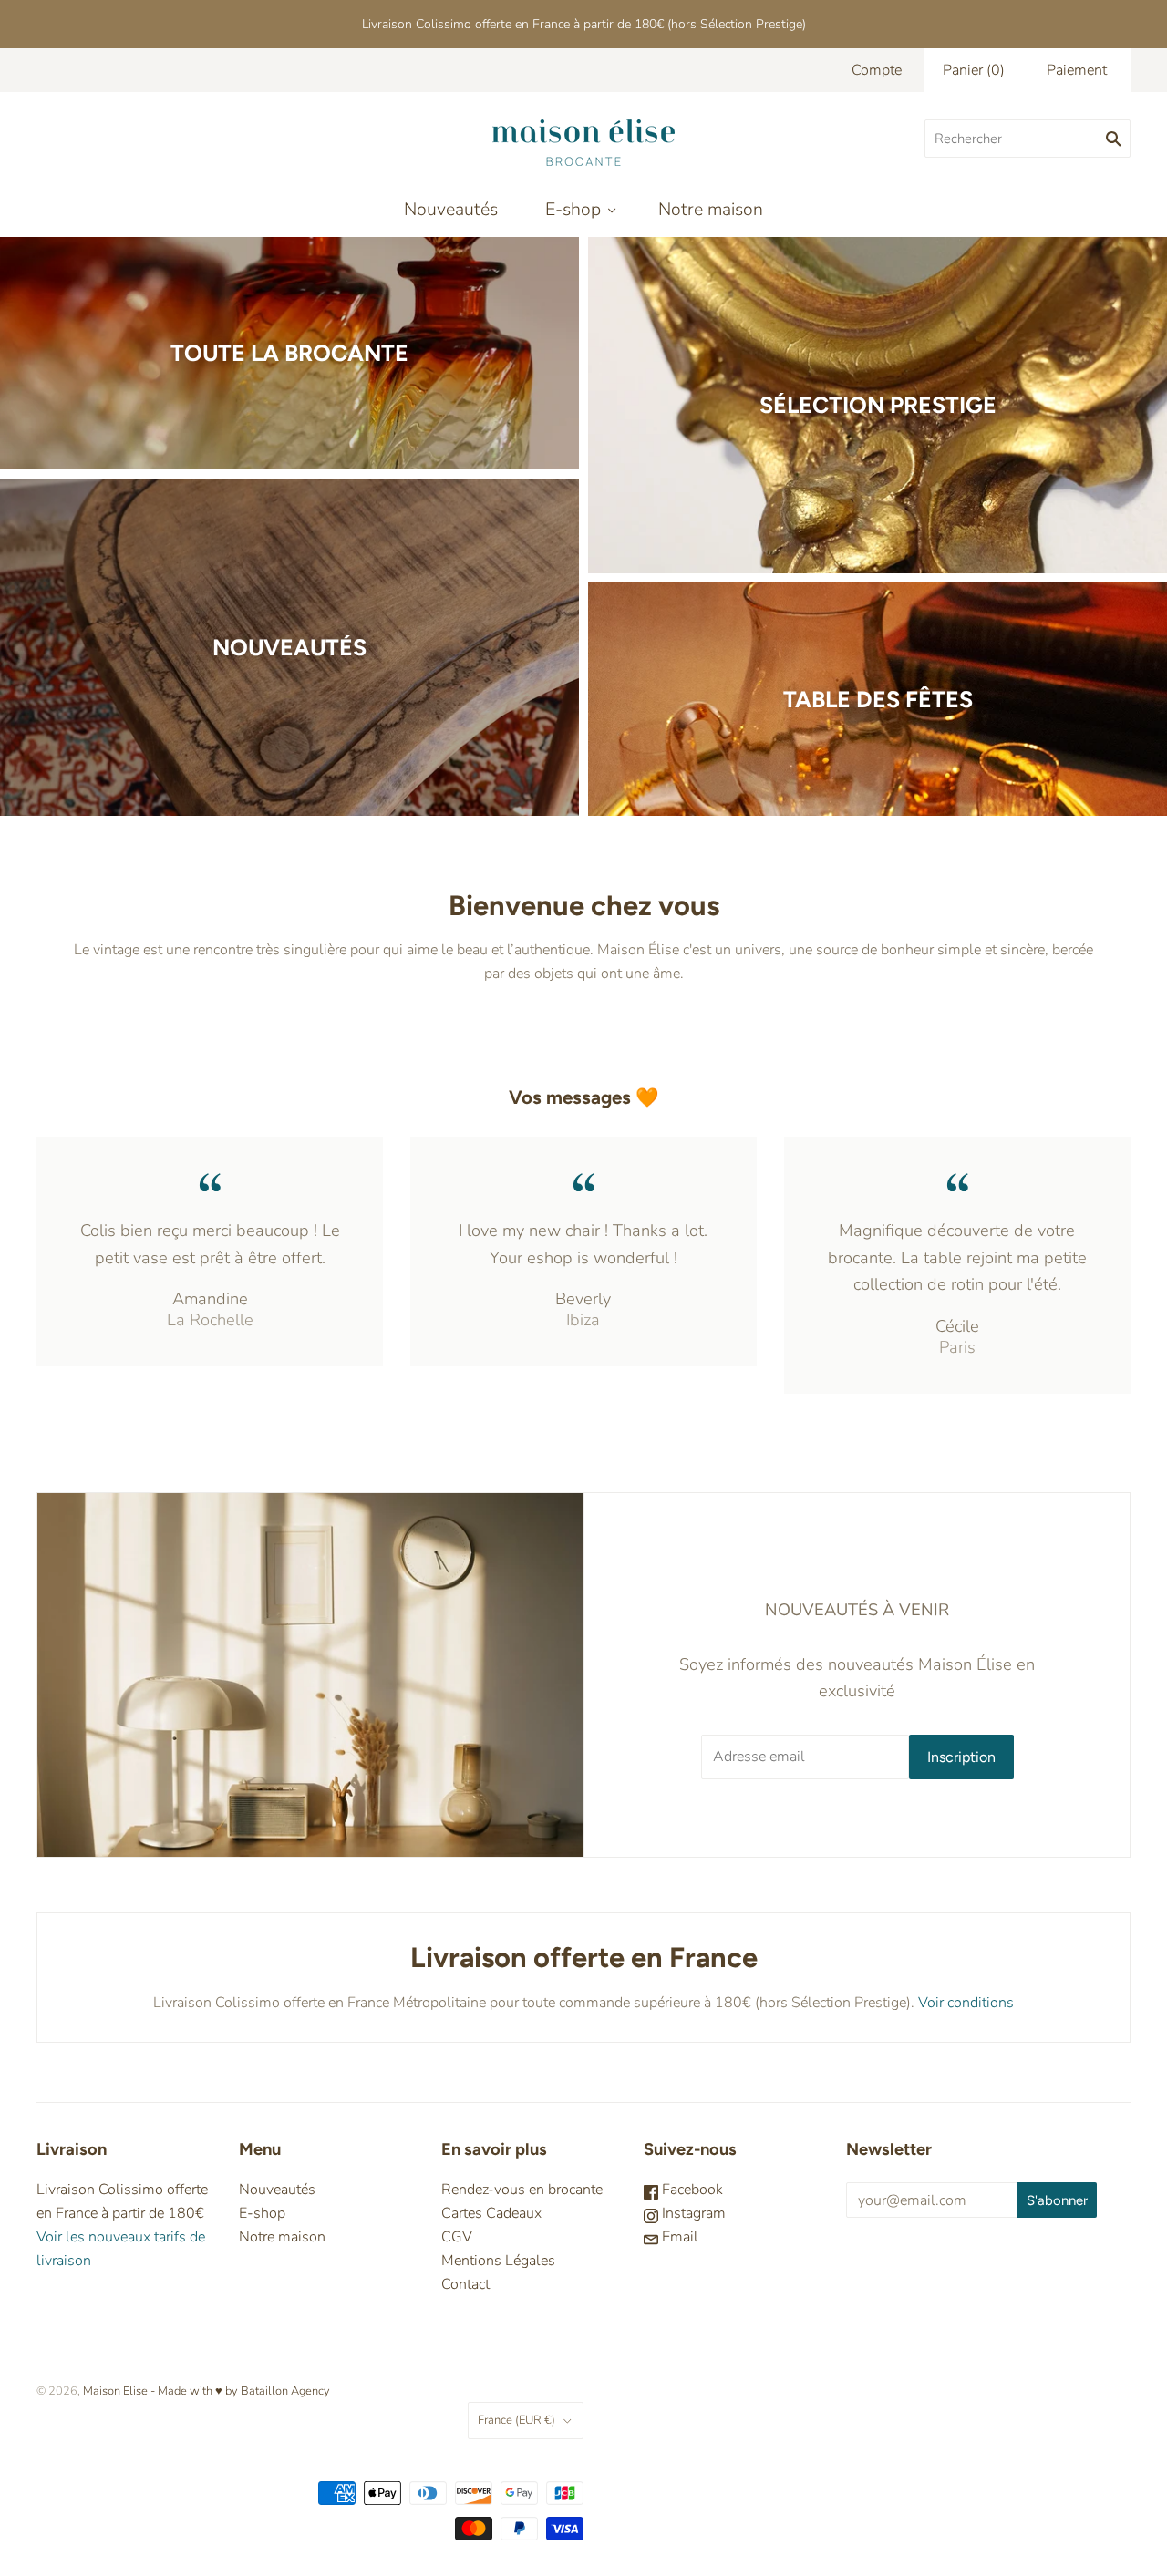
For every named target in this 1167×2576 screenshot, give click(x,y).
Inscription (961, 1757)
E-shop (573, 209)
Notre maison (711, 209)
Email (678, 2237)
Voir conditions (966, 2003)
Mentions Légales (498, 2261)
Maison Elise (117, 2391)
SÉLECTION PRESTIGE (878, 405)
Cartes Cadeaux (491, 2213)
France (516, 2420)
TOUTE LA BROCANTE (289, 353)
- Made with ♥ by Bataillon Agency (240, 2391)
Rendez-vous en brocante (522, 2190)
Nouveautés (451, 209)
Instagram (692, 2213)
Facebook (691, 2190)
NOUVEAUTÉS (289, 647)
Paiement (1077, 70)
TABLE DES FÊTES (878, 699)
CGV (457, 2237)
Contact (465, 2284)
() (974, 70)
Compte (877, 70)
